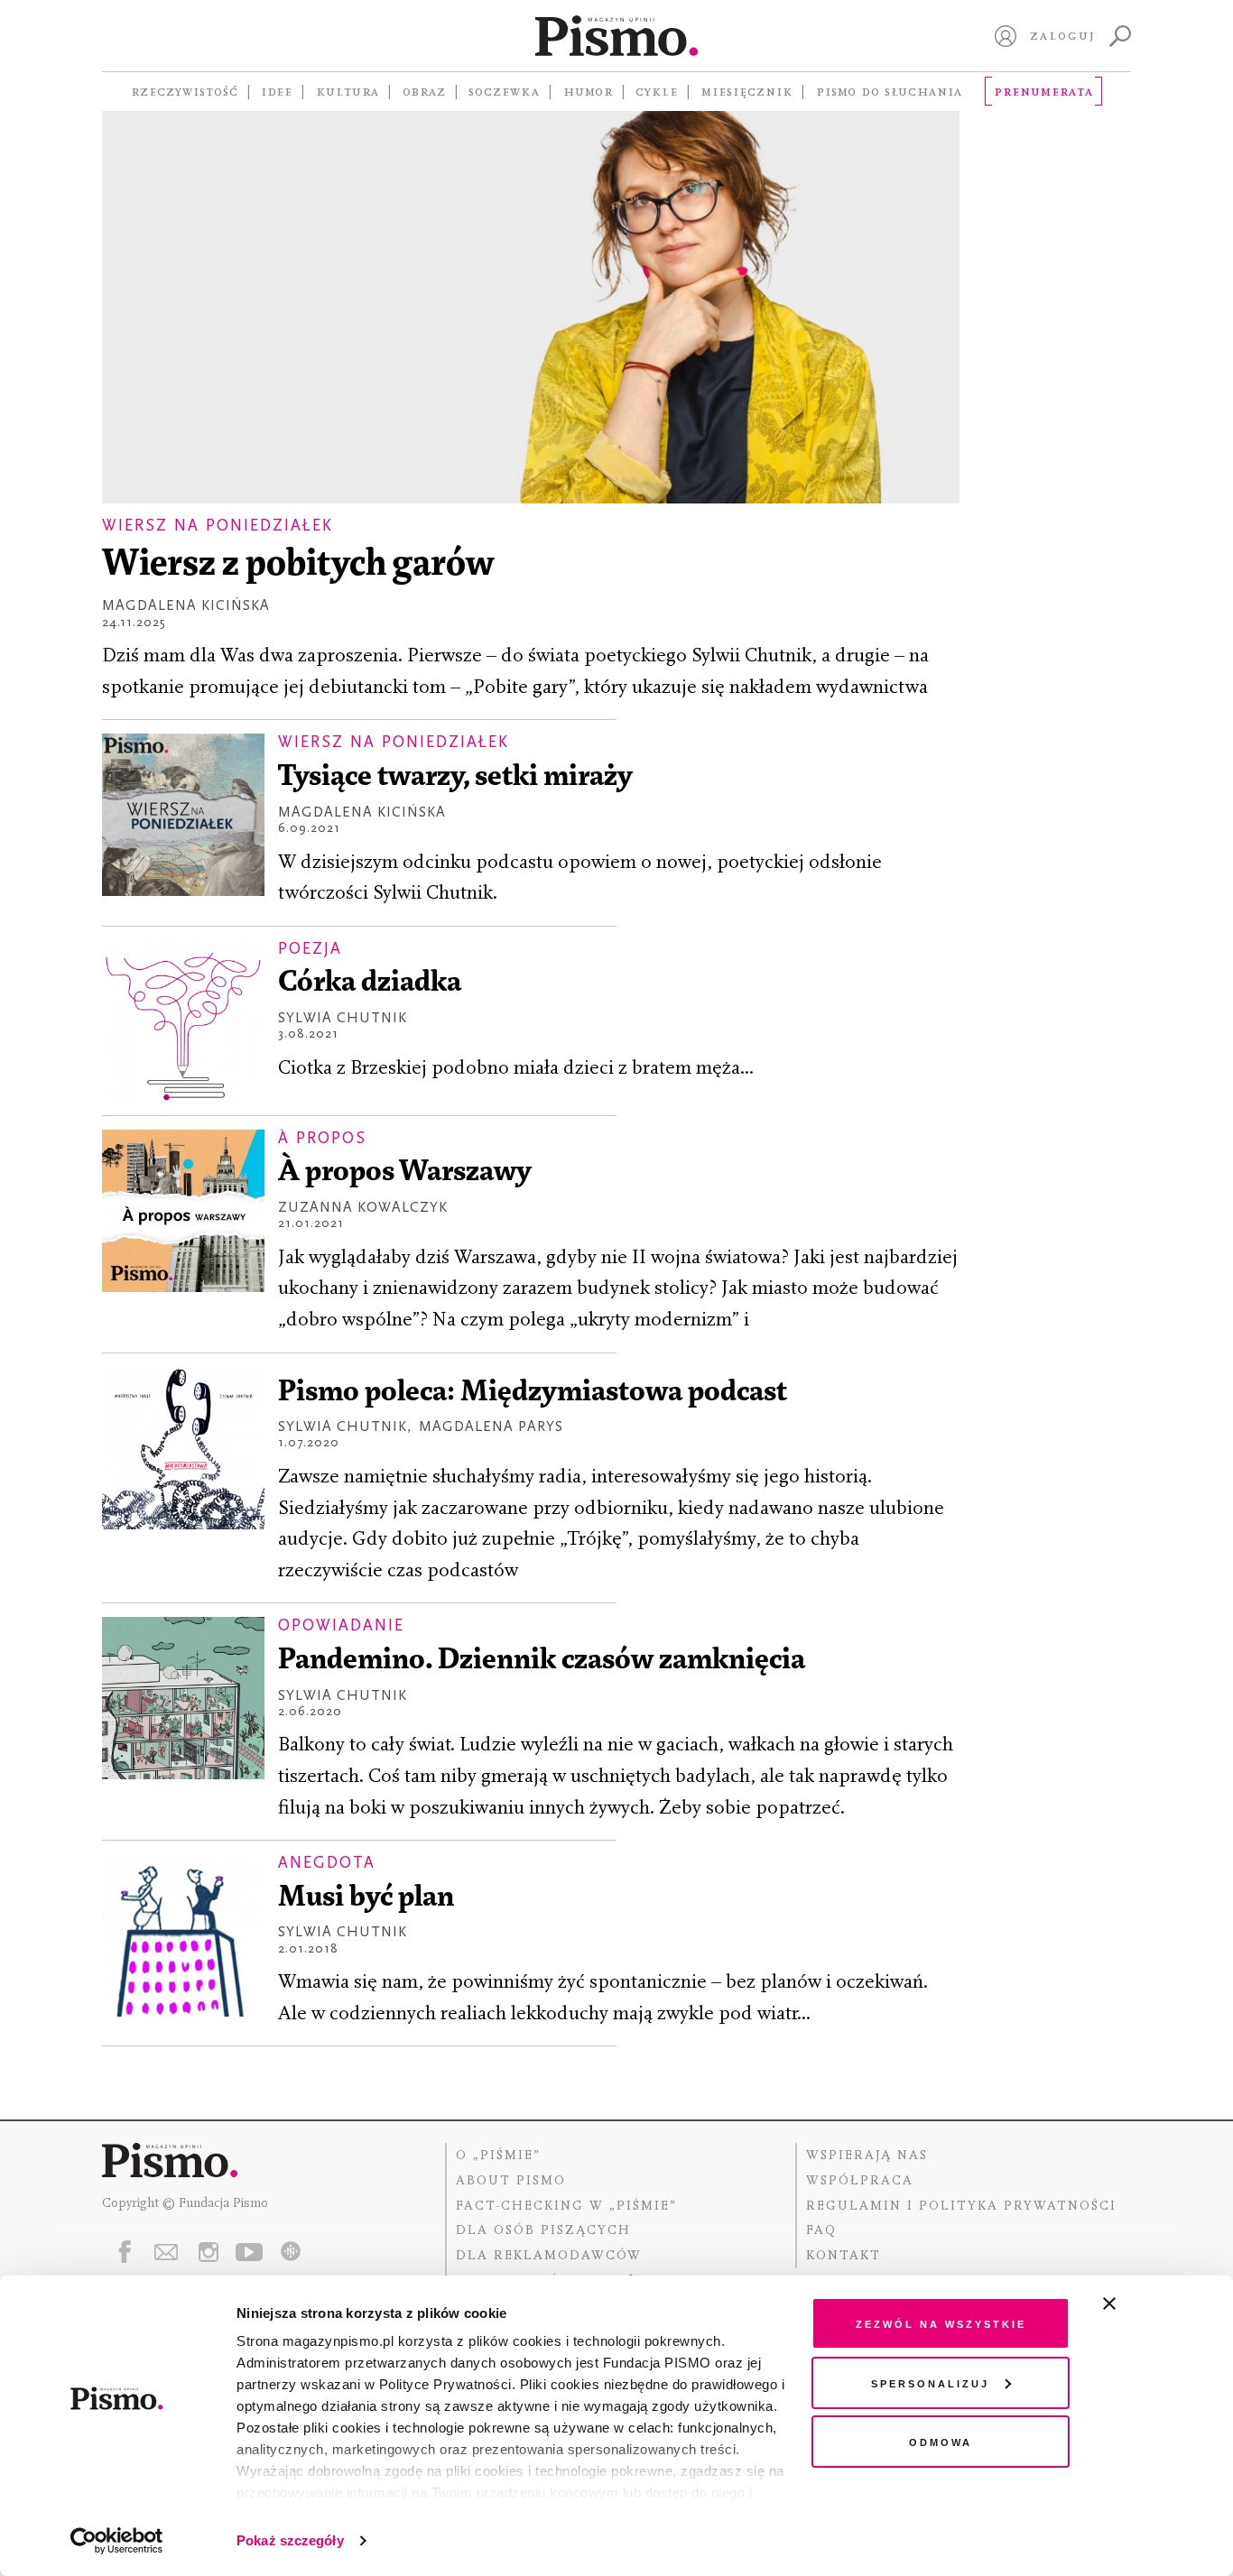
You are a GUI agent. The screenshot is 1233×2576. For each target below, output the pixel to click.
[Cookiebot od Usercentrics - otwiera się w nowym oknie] (117, 2541)
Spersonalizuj (930, 2382)
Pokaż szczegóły (290, 2540)
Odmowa (941, 2441)
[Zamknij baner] (1157, 2304)
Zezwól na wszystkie (941, 2323)
